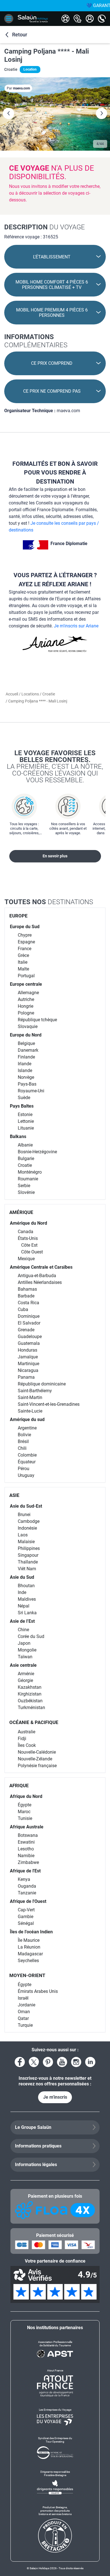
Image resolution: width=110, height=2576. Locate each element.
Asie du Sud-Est (26, 1506)
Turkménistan (31, 1708)
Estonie (25, 1114)
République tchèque (37, 1020)
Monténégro (30, 1172)
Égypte (25, 1805)
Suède (24, 1098)
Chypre (25, 935)
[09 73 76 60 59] (102, 19)
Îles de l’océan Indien (31, 1932)
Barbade (26, 1296)
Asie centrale (23, 1665)
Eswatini (26, 1842)
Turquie (25, 2025)
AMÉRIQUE (21, 1212)
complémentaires (36, 341)
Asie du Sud (22, 1577)
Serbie (24, 1186)
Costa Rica (28, 1303)
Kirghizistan (30, 1694)
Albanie (25, 1145)
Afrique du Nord (26, 1796)
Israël (23, 1998)
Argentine (27, 1428)
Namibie (26, 1856)
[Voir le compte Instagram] (76, 2062)
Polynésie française (37, 1766)
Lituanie (26, 1128)
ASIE (14, 1495)
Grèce (23, 955)
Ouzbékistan (30, 1701)
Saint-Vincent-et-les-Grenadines (49, 1404)
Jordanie (27, 2005)
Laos (23, 1535)
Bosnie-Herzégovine (37, 1152)
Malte (23, 969)
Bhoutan (26, 1586)
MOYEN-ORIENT (27, 1975)
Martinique (28, 1364)
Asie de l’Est (22, 1621)
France (25, 949)
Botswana (28, 1835)
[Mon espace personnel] (90, 19)
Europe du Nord (26, 1035)
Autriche (26, 999)
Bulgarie (26, 1159)
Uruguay (26, 1475)
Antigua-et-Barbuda (37, 1276)
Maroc (24, 1812)
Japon (24, 1643)
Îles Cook (27, 1745)
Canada (26, 1232)
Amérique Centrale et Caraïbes (41, 1267)
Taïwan (25, 1657)
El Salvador (29, 1323)
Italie (23, 962)
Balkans (18, 1137)
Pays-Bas (27, 1084)
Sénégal (26, 1923)
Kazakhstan (30, 1687)
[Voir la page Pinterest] (48, 2062)
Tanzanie (27, 1893)
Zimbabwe (28, 1862)
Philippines (29, 1548)
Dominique (29, 1316)
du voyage (45, 227)
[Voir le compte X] (34, 2062)
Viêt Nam (27, 1569)
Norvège (26, 1077)
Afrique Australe (27, 1827)
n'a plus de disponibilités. (51, 172)
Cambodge (29, 1521)
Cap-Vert (26, 1910)
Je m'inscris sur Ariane (76, 626)
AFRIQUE (19, 1786)
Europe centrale (26, 984)
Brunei (24, 1515)
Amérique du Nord (28, 1223)
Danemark (28, 1050)
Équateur (27, 1462)
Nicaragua (28, 1370)
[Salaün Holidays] (33, 19)
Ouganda (27, 1886)
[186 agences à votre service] (78, 19)
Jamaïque (28, 1357)
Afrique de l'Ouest (28, 1901)
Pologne (26, 1013)
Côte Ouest (32, 1252)
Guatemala (29, 1343)
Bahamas (27, 1289)
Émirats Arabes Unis (38, 1991)
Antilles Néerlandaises (40, 1282)
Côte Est (29, 1245)
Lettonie (26, 1121)
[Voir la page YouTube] (62, 2062)
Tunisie (25, 1818)
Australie (27, 1732)
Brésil (23, 1441)
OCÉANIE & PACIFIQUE (34, 1722)
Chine (23, 1630)
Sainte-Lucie (30, 1411)
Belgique (26, 1043)
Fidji (22, 1739)
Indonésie (27, 1528)
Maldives (27, 1599)
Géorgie (25, 1680)
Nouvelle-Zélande (35, 1759)
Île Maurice (29, 1940)
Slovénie (26, 1192)
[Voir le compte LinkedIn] (90, 2062)
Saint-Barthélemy (35, 1391)
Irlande (25, 1064)
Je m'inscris (55, 2097)
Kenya (24, 1879)
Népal (24, 1606)
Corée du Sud (31, 1636)
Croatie (49, 694)
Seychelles (28, 1961)
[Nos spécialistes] (65, 19)
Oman (24, 2012)
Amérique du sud (27, 1419)
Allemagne (28, 993)
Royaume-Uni (31, 1091)
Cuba (23, 1309)
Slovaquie (28, 1026)
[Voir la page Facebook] (20, 2062)
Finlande (26, 1057)
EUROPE (18, 916)
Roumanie (28, 1179)
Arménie (26, 1674)
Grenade (26, 1330)
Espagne (26, 942)
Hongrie (26, 1006)
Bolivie (24, 1435)
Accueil (12, 694)
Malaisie (26, 1542)
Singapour (28, 1555)
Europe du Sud (25, 927)
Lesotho (26, 1849)
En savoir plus (55, 856)
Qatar (23, 2018)
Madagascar (30, 1954)
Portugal (26, 976)
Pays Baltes (22, 1106)
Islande (25, 1070)
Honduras (27, 1350)
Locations (31, 694)
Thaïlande (28, 1562)
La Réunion (29, 1947)
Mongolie (27, 1650)
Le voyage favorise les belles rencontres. (55, 766)
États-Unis (28, 1238)
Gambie (26, 1917)
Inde (22, 1592)
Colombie (27, 1455)
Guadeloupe (30, 1337)
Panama (26, 1377)
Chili (22, 1448)
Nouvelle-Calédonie (37, 1752)
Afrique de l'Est (25, 1871)
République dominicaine (42, 1384)
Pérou (24, 1469)
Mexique (26, 1259)
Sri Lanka (27, 1613)
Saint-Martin (30, 1397)
